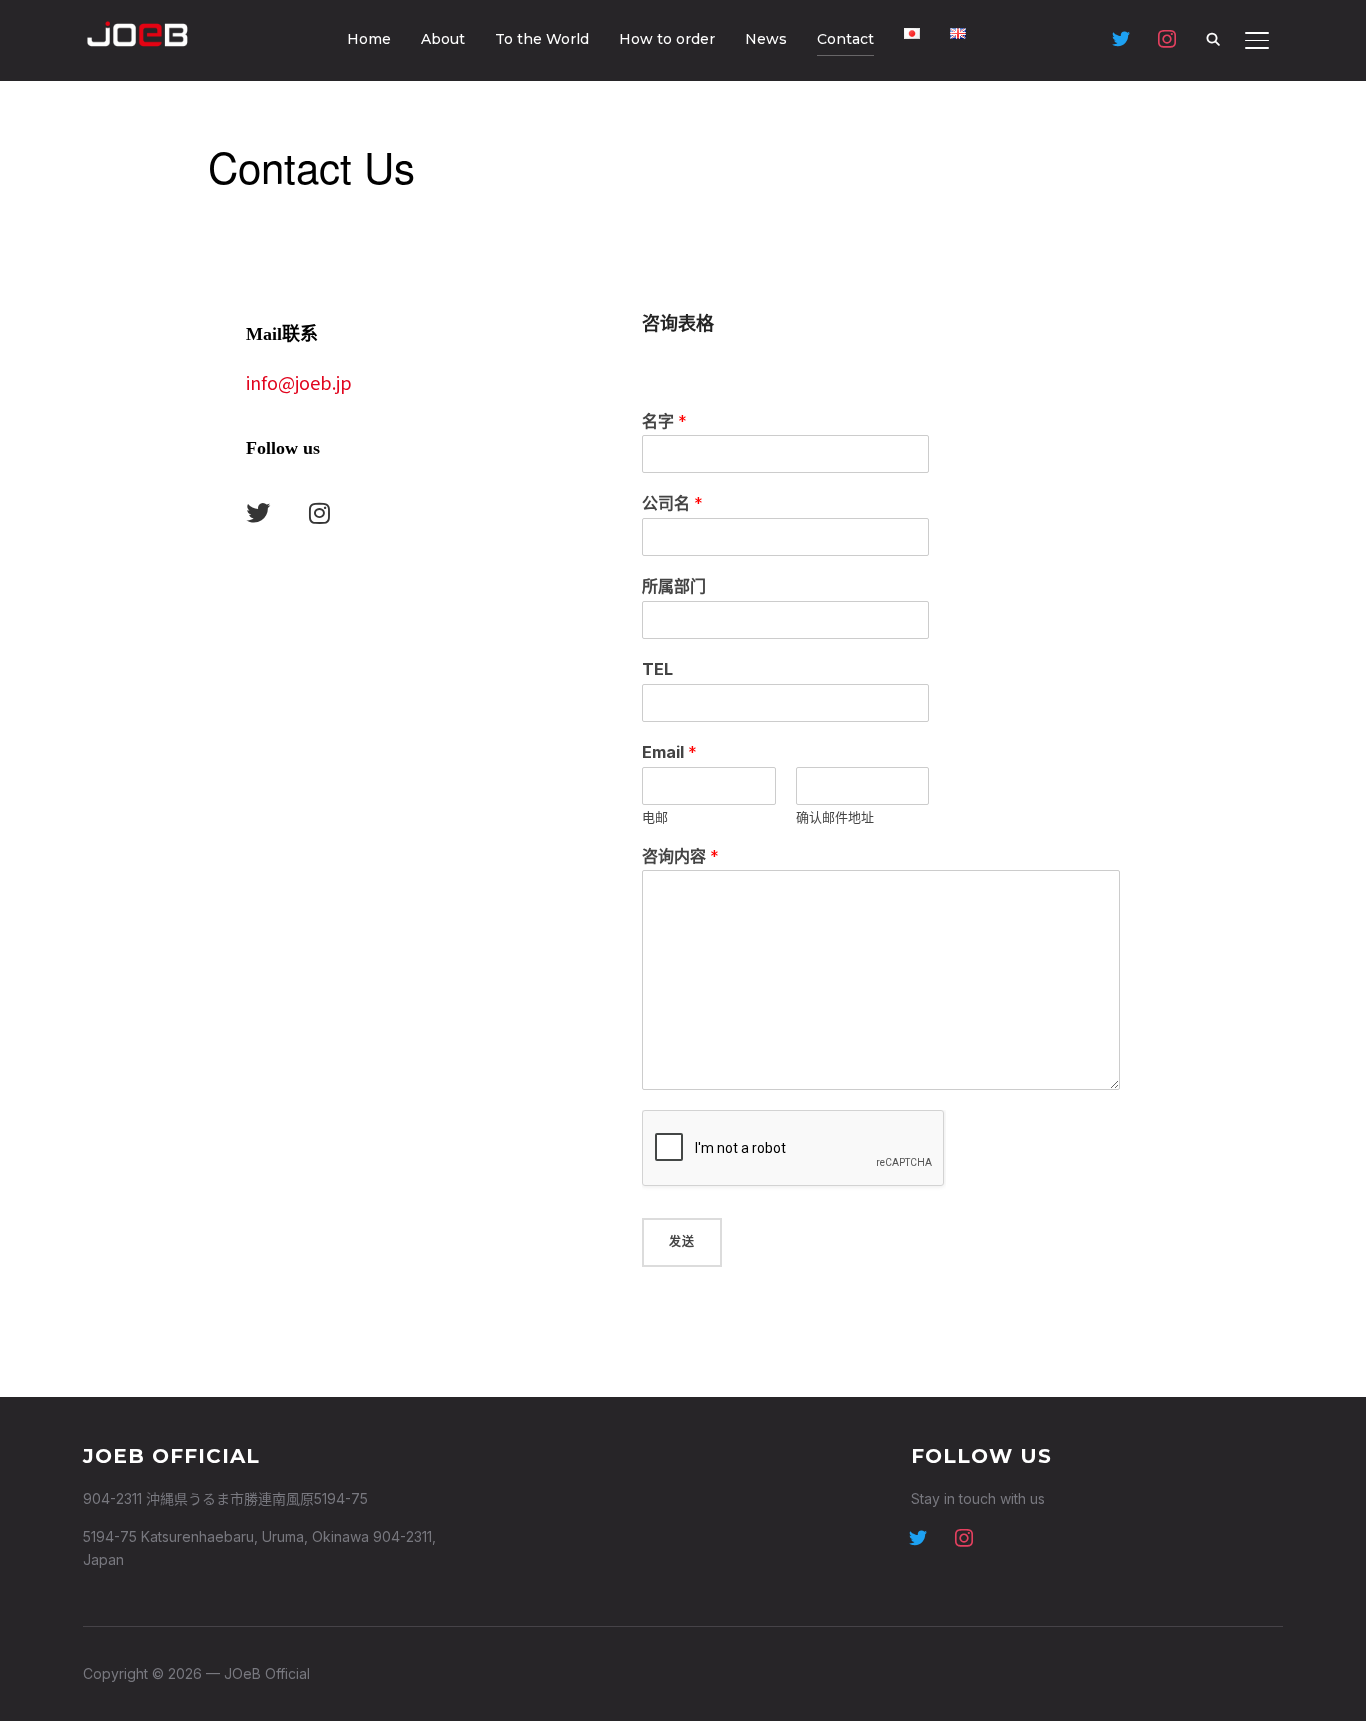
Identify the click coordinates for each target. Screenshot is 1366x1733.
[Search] (1213, 38)
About (443, 39)
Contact (845, 39)
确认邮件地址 (835, 817)
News (766, 39)
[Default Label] (1121, 37)
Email (669, 752)
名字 (664, 421)
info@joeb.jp (299, 382)
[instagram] (964, 1535)
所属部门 (674, 586)
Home (369, 39)
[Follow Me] (918, 1535)
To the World (542, 39)
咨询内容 (680, 856)
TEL (657, 669)
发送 (682, 1242)
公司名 (672, 503)
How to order (667, 39)
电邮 (655, 817)
